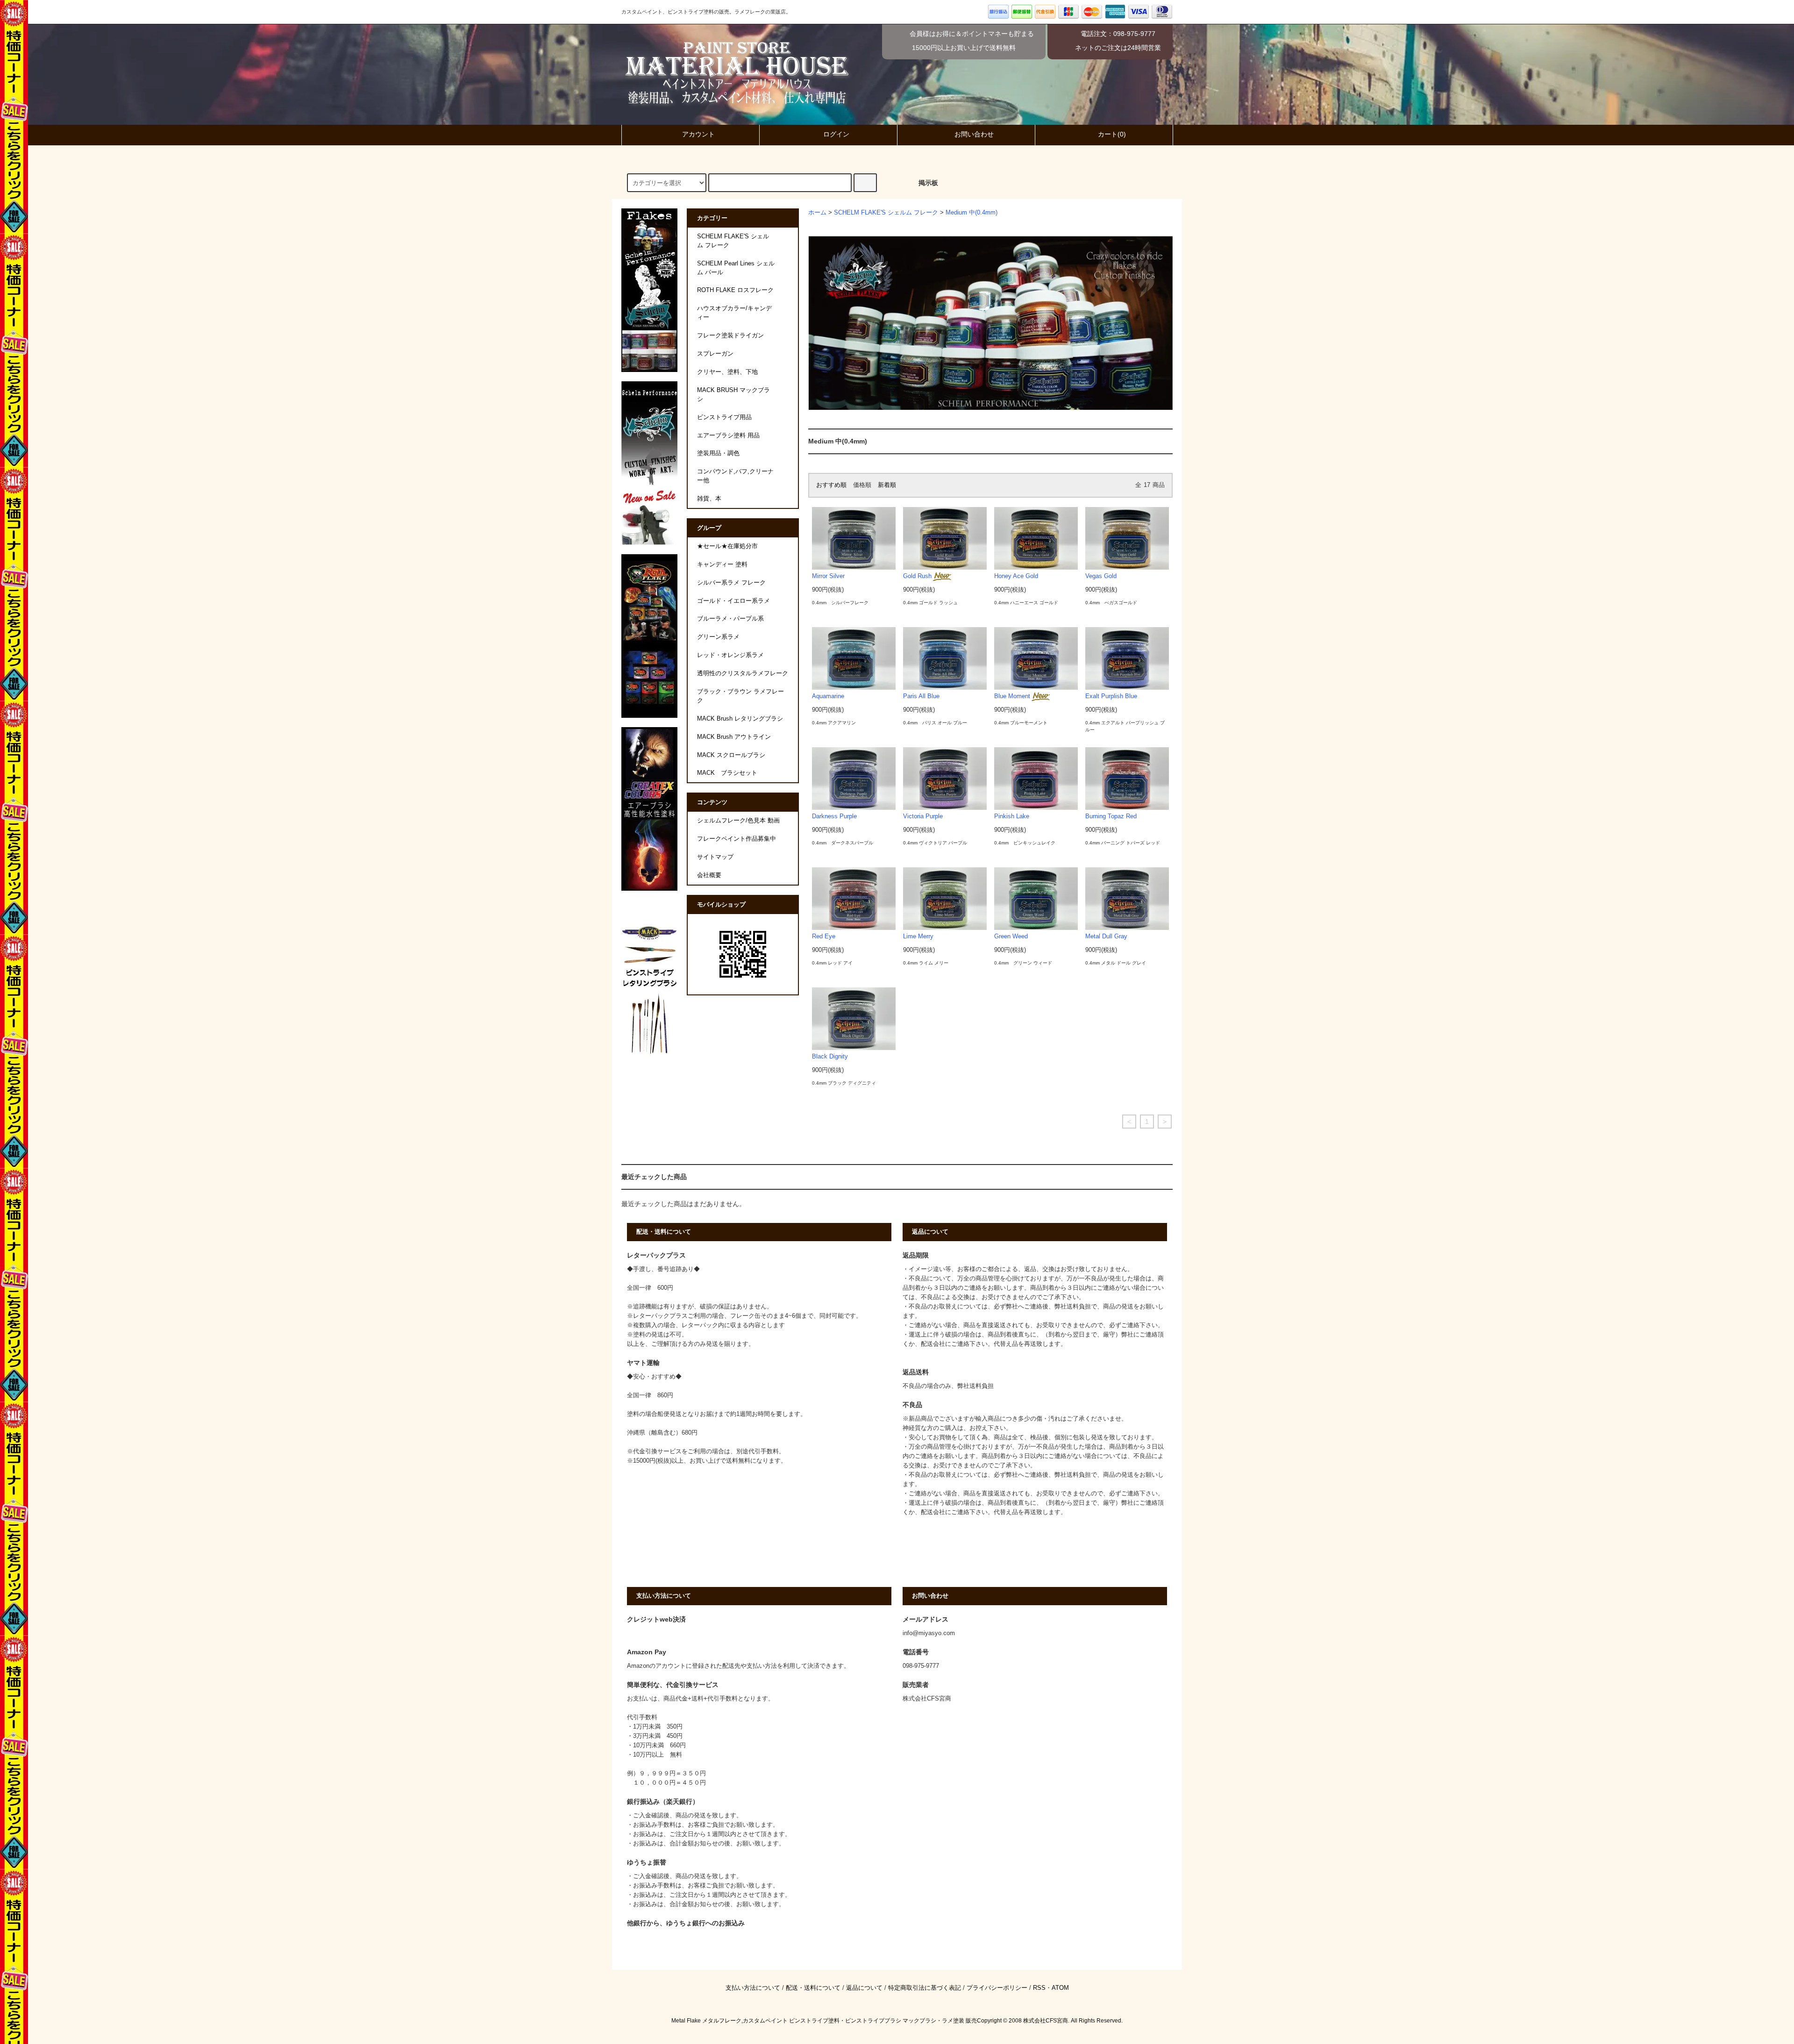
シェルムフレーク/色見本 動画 (738, 821)
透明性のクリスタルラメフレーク (743, 673)
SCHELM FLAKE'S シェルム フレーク (886, 213)
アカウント (698, 134)
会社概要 (709, 875)
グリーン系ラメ (718, 637)
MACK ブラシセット (727, 773)
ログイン (836, 134)
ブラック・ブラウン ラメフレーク (740, 696)
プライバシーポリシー (997, 1988)
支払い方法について (753, 1988)
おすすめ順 (831, 485)
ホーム (817, 213)
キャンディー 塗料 (722, 565)
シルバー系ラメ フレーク (731, 583)
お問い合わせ (974, 134)
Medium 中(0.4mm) (972, 213)
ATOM (1060, 1988)
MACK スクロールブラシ (731, 755)
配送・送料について (813, 1988)
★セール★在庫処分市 (727, 546)
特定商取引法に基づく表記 (925, 1988)
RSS (1039, 1988)
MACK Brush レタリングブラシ (740, 719)
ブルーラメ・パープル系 (730, 619)
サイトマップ (715, 857)
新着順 (887, 485)
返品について (864, 1988)
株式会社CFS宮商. (1046, 2021)
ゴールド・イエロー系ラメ (733, 601)
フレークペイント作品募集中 (737, 839)
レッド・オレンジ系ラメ (730, 655)
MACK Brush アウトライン (734, 737)
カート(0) (1112, 134)
